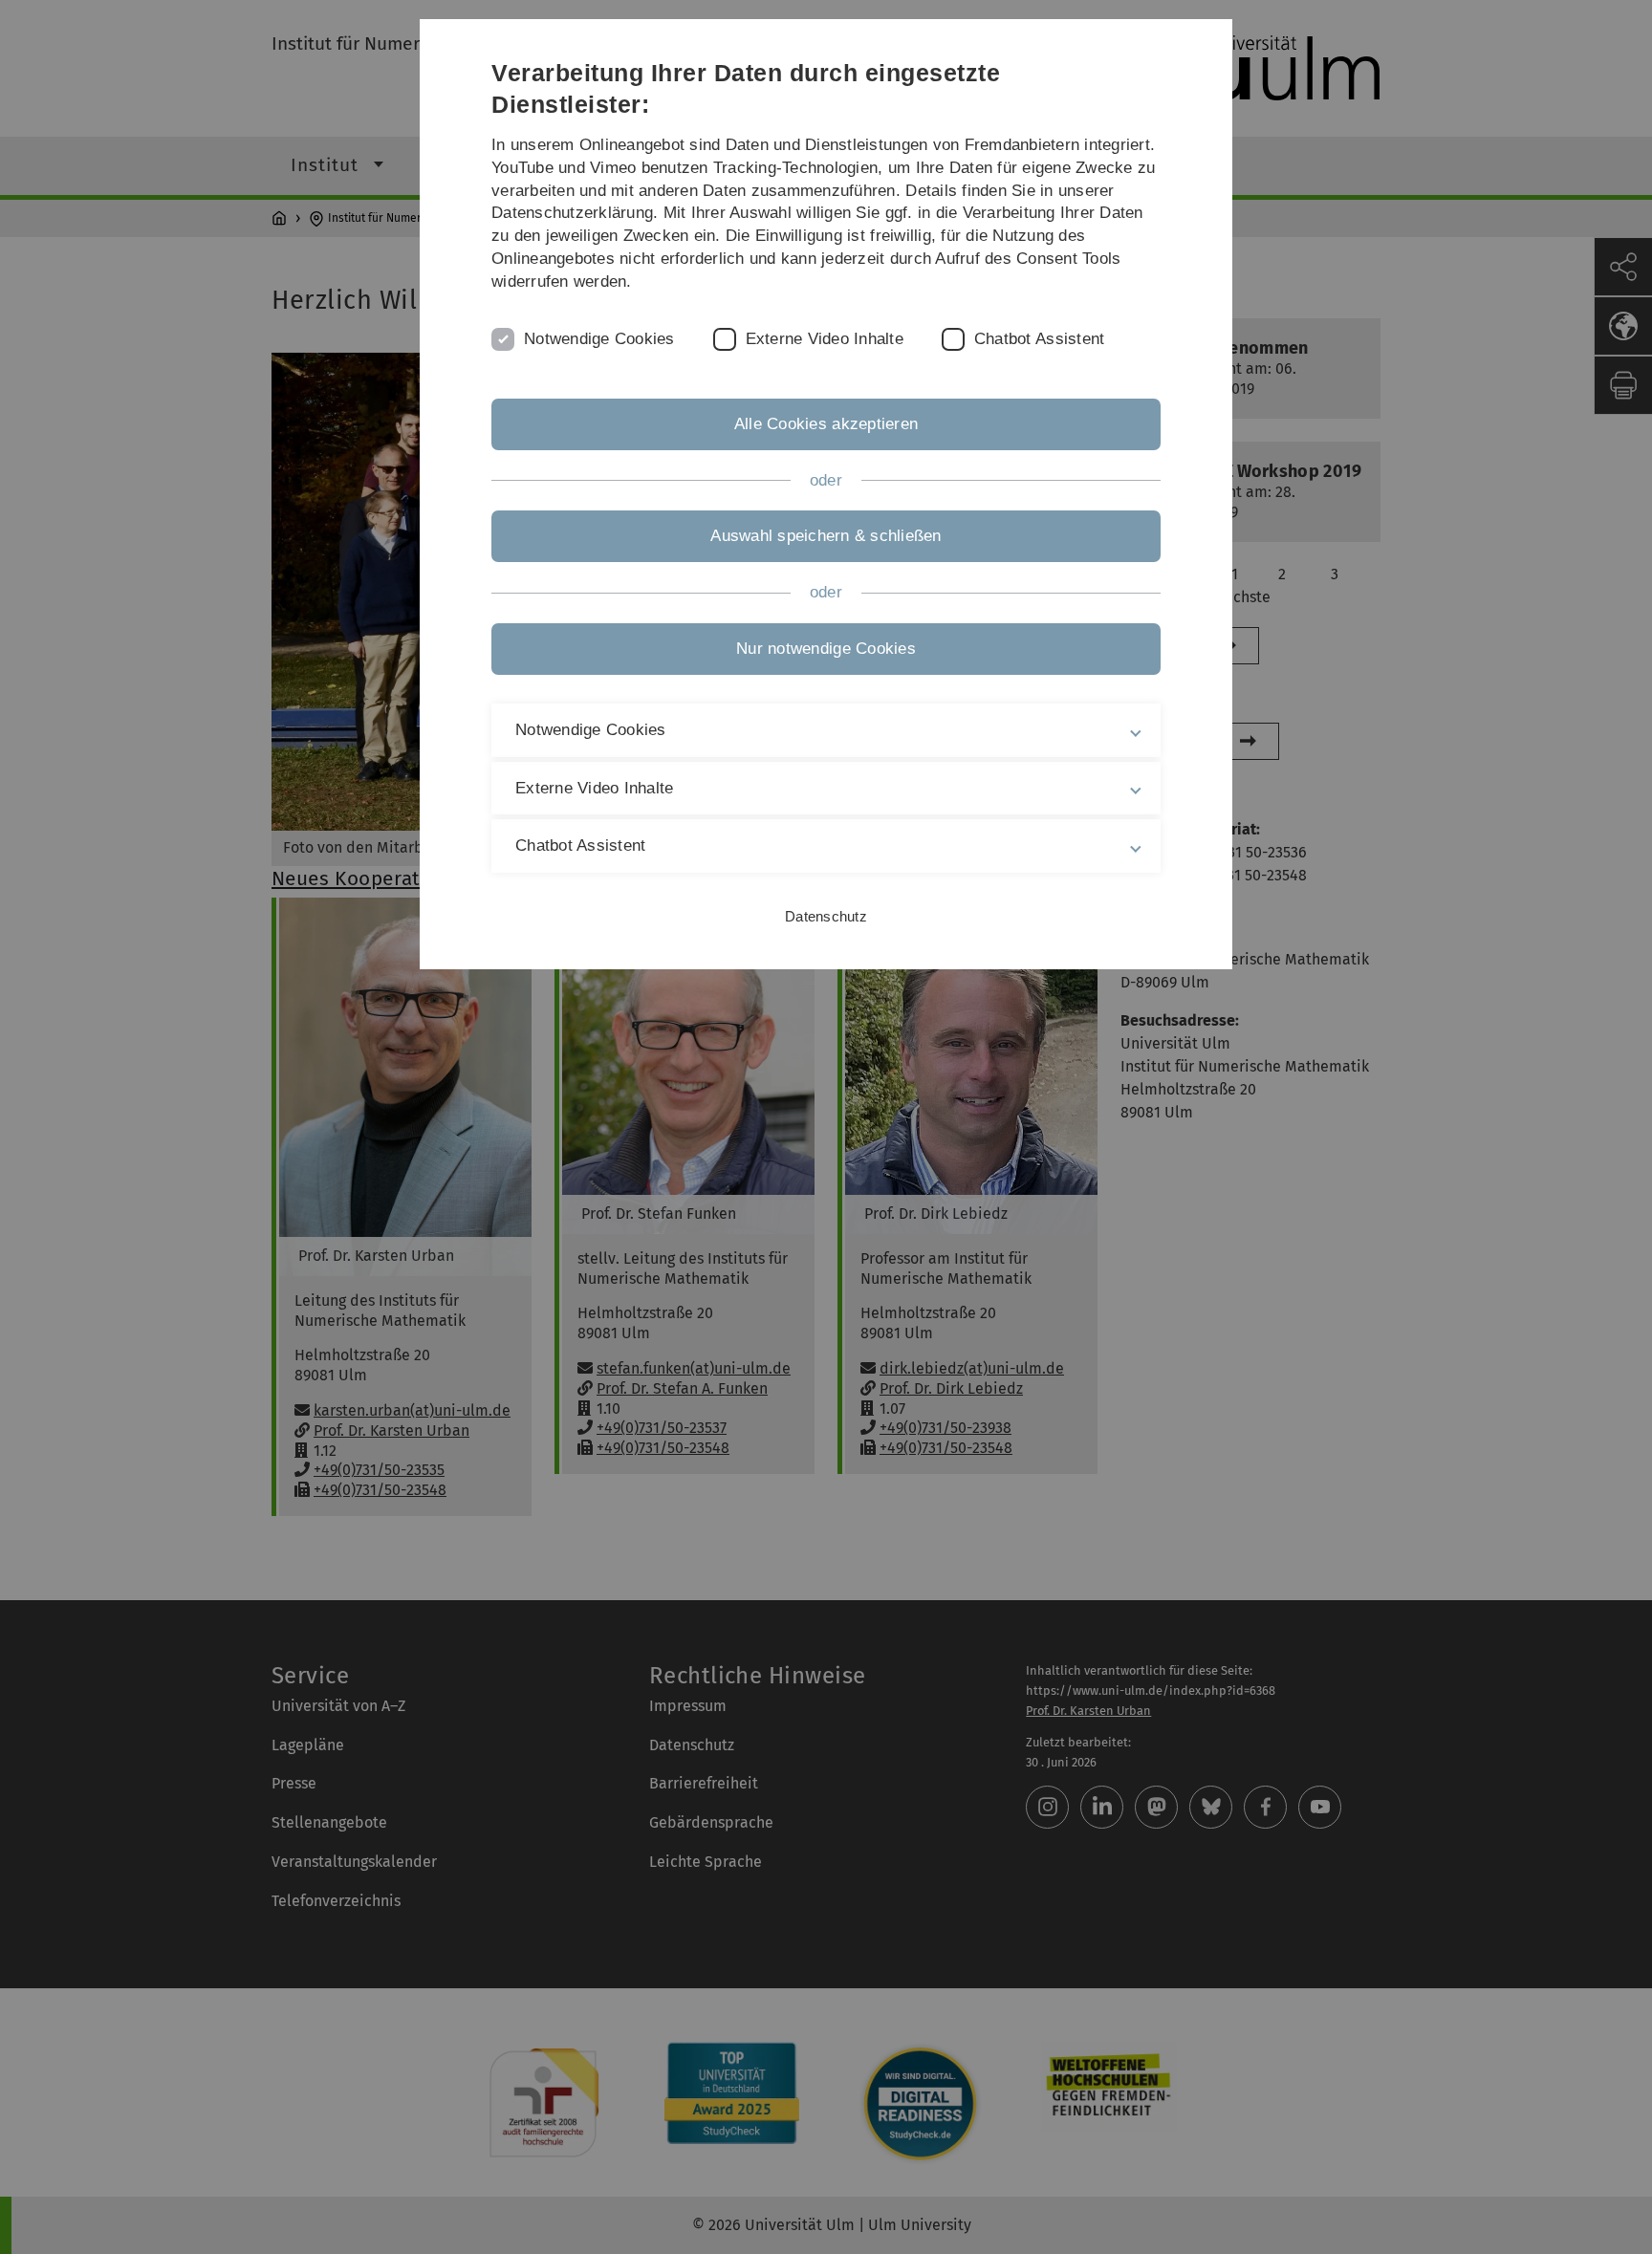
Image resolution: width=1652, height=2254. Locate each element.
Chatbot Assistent (1039, 339)
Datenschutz (826, 916)
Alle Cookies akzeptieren (826, 424)
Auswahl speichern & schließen (826, 536)
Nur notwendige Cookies (826, 649)
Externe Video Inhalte (825, 339)
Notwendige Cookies (599, 339)
